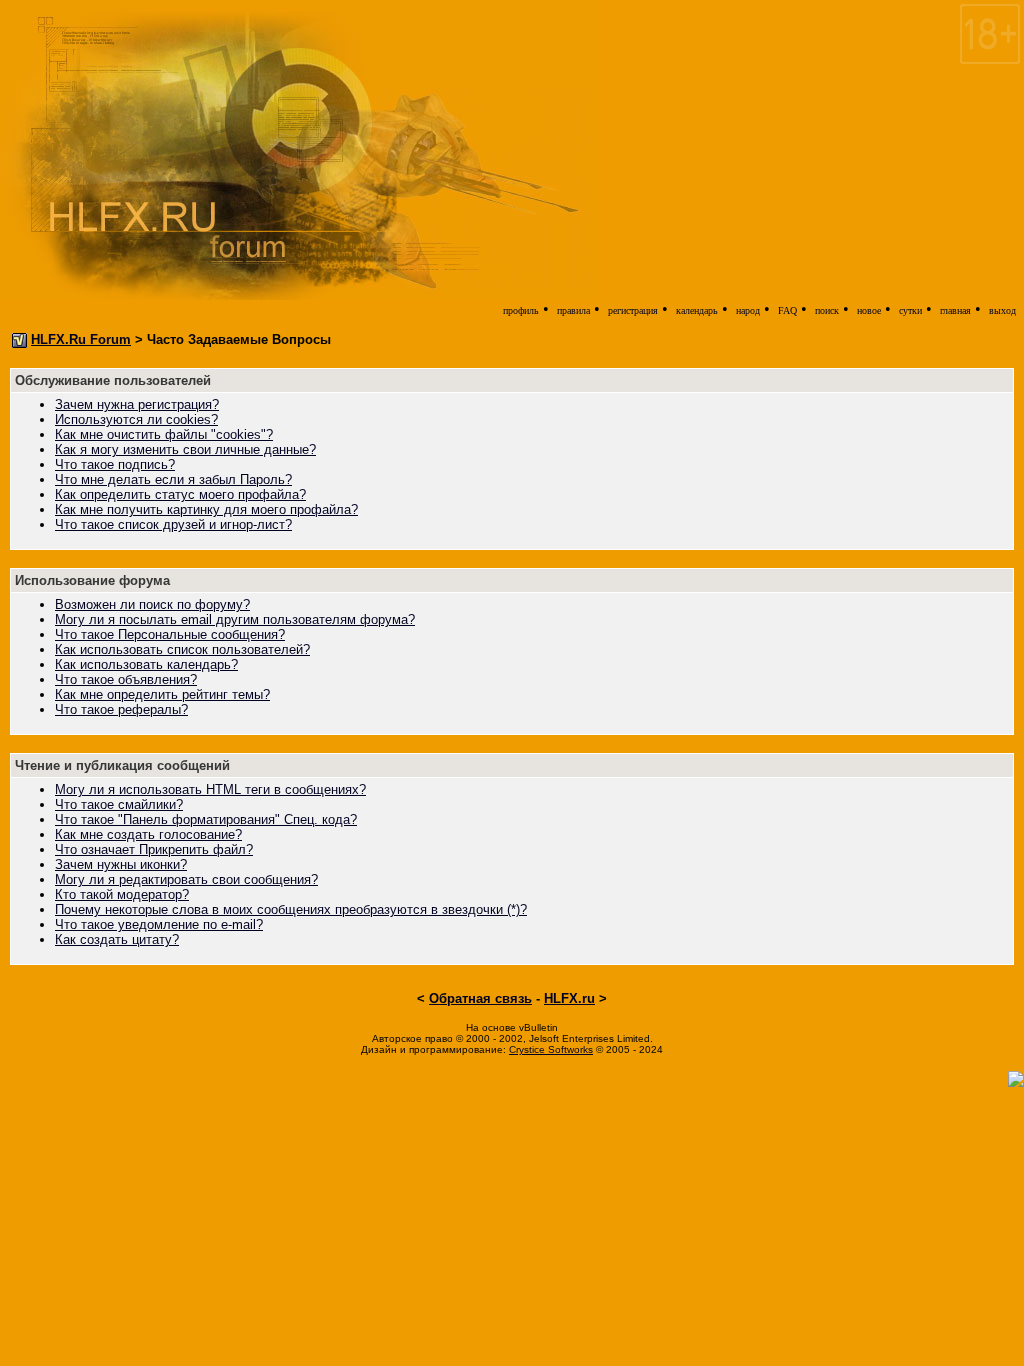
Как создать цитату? (117, 939)
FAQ (787, 310)
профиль (521, 310)
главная (955, 310)
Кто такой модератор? (122, 894)
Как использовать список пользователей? (182, 649)
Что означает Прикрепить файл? (154, 849)
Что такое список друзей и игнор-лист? (173, 524)
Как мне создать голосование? (148, 834)
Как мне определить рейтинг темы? (162, 694)
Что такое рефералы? (121, 709)
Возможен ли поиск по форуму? (152, 604)
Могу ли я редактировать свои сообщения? (186, 879)
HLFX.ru (569, 998)
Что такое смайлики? (119, 804)
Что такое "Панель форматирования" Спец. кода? (206, 819)
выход (1002, 310)
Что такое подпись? (115, 464)
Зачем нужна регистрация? (137, 404)
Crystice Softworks (551, 1049)
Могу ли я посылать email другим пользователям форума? (235, 619)
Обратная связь (480, 998)
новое (869, 310)
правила (573, 310)
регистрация (633, 310)
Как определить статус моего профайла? (180, 494)
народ (748, 310)
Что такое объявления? (126, 679)
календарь (697, 310)
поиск (827, 310)
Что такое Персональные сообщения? (170, 634)
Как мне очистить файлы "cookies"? (164, 434)
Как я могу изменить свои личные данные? (185, 449)
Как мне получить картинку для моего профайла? (206, 509)
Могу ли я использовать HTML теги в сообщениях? (210, 789)
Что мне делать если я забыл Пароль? (173, 479)
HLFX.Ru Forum (81, 339)
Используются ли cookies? (136, 419)
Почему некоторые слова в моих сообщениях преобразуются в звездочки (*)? (291, 909)
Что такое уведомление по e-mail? (159, 924)
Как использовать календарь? (146, 664)
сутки (910, 310)
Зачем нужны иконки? (121, 864)
